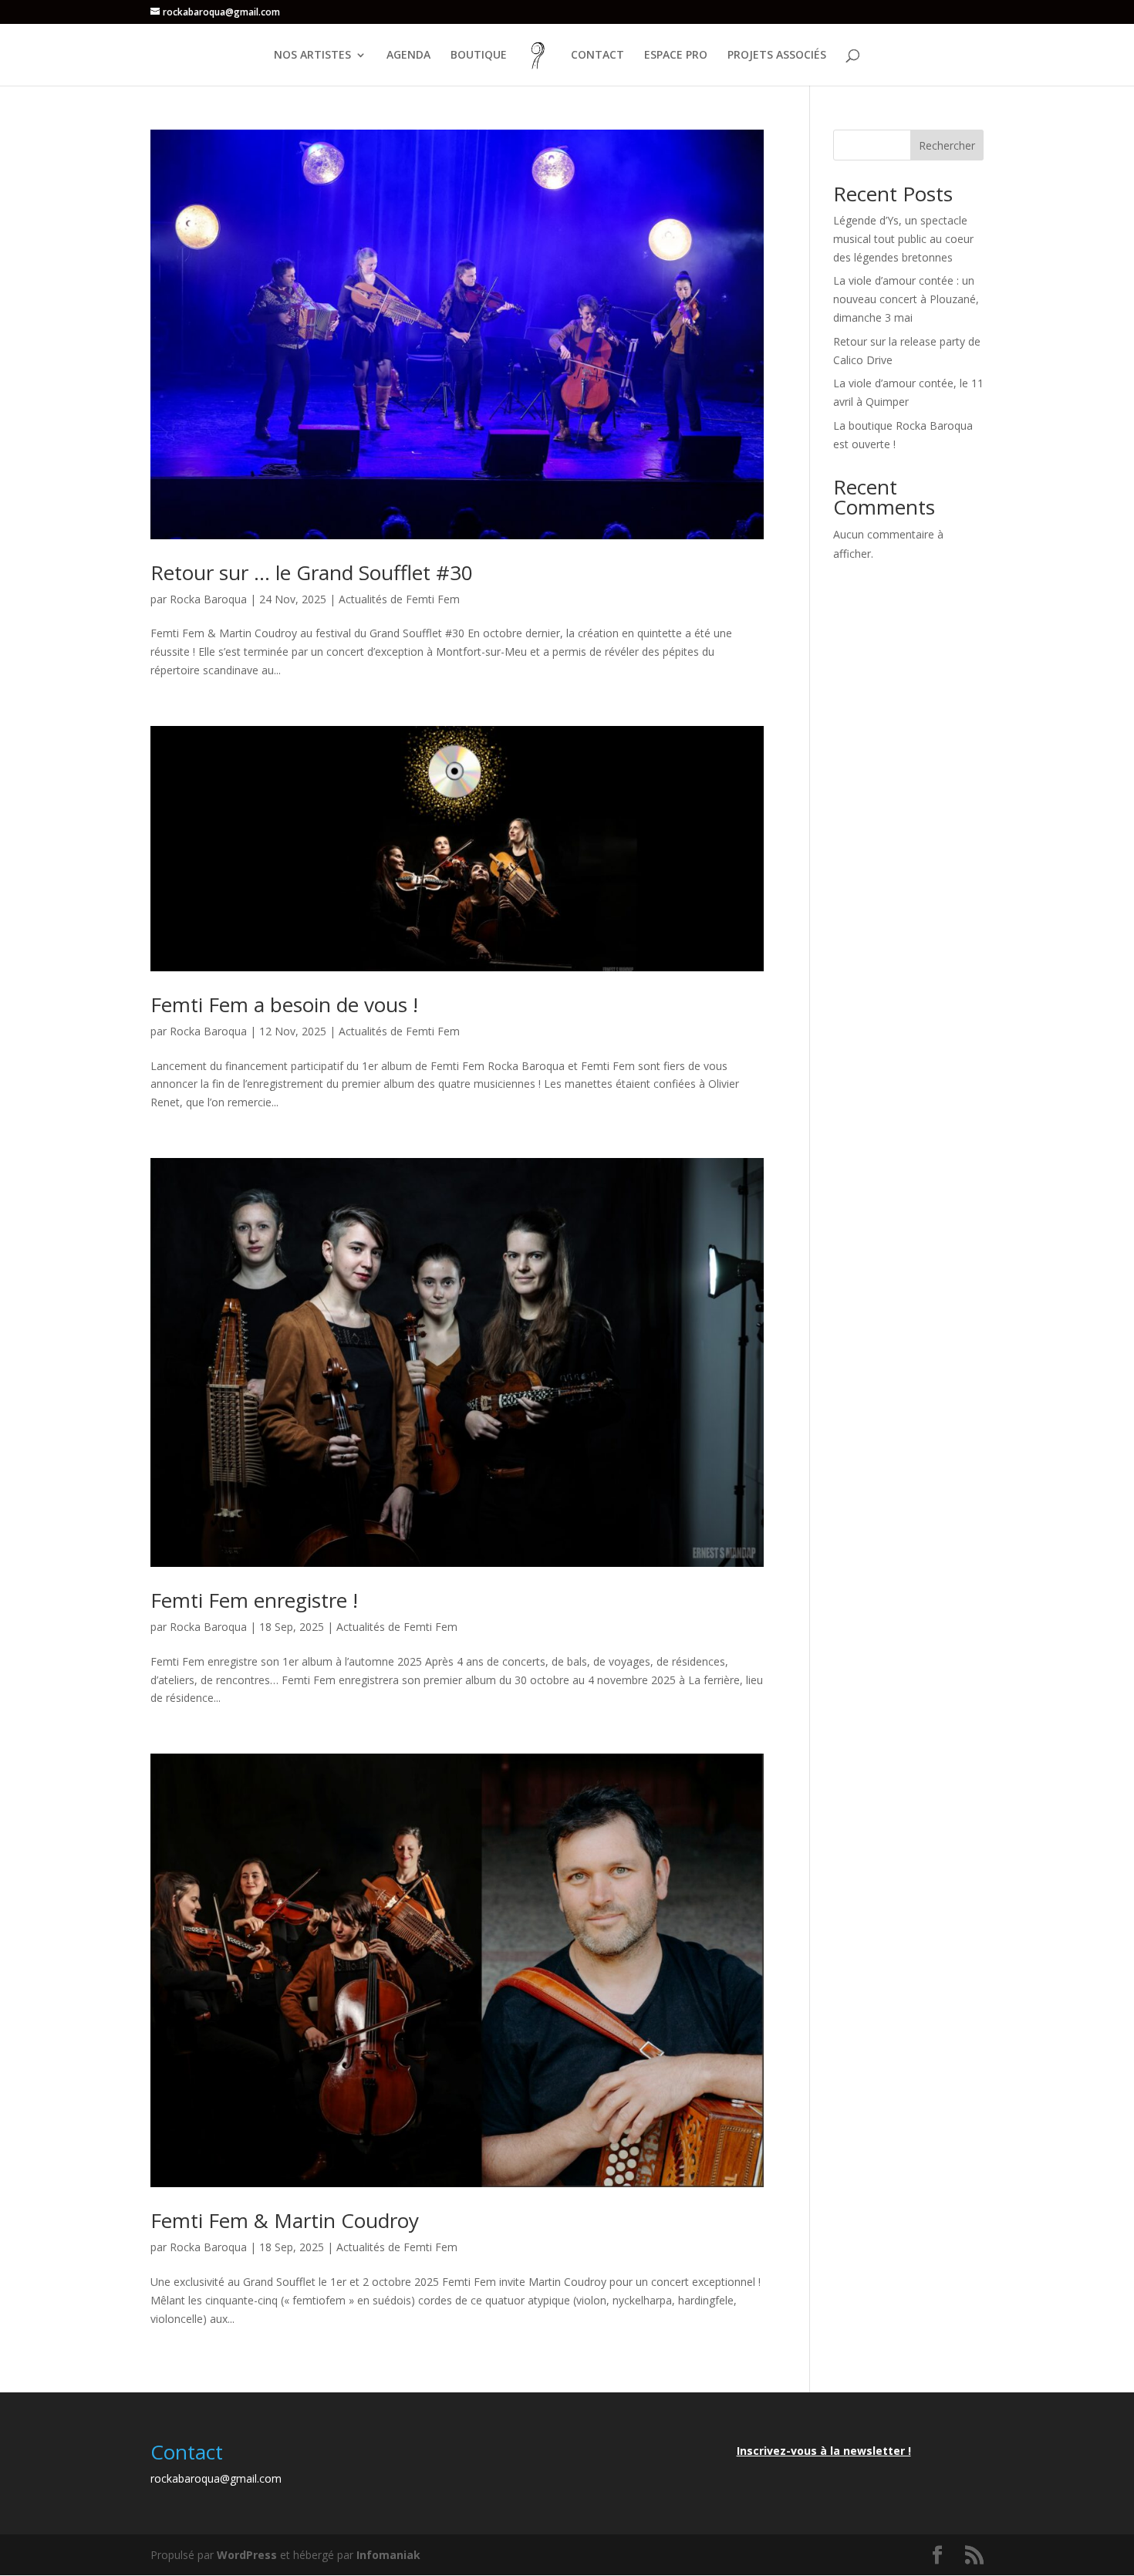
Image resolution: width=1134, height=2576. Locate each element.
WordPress (247, 2555)
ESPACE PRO (676, 56)
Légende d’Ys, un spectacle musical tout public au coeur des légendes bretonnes (903, 239)
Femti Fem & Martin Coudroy (285, 2220)
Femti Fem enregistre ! (254, 1600)
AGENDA (408, 56)
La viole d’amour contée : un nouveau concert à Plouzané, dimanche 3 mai (906, 299)
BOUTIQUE (479, 56)
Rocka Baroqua (208, 599)
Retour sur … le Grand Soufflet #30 (312, 572)
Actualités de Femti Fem (399, 599)
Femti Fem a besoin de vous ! (284, 1004)
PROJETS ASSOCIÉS (777, 56)
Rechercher (947, 145)
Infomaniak (388, 2555)
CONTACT (597, 56)
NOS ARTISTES (312, 56)
